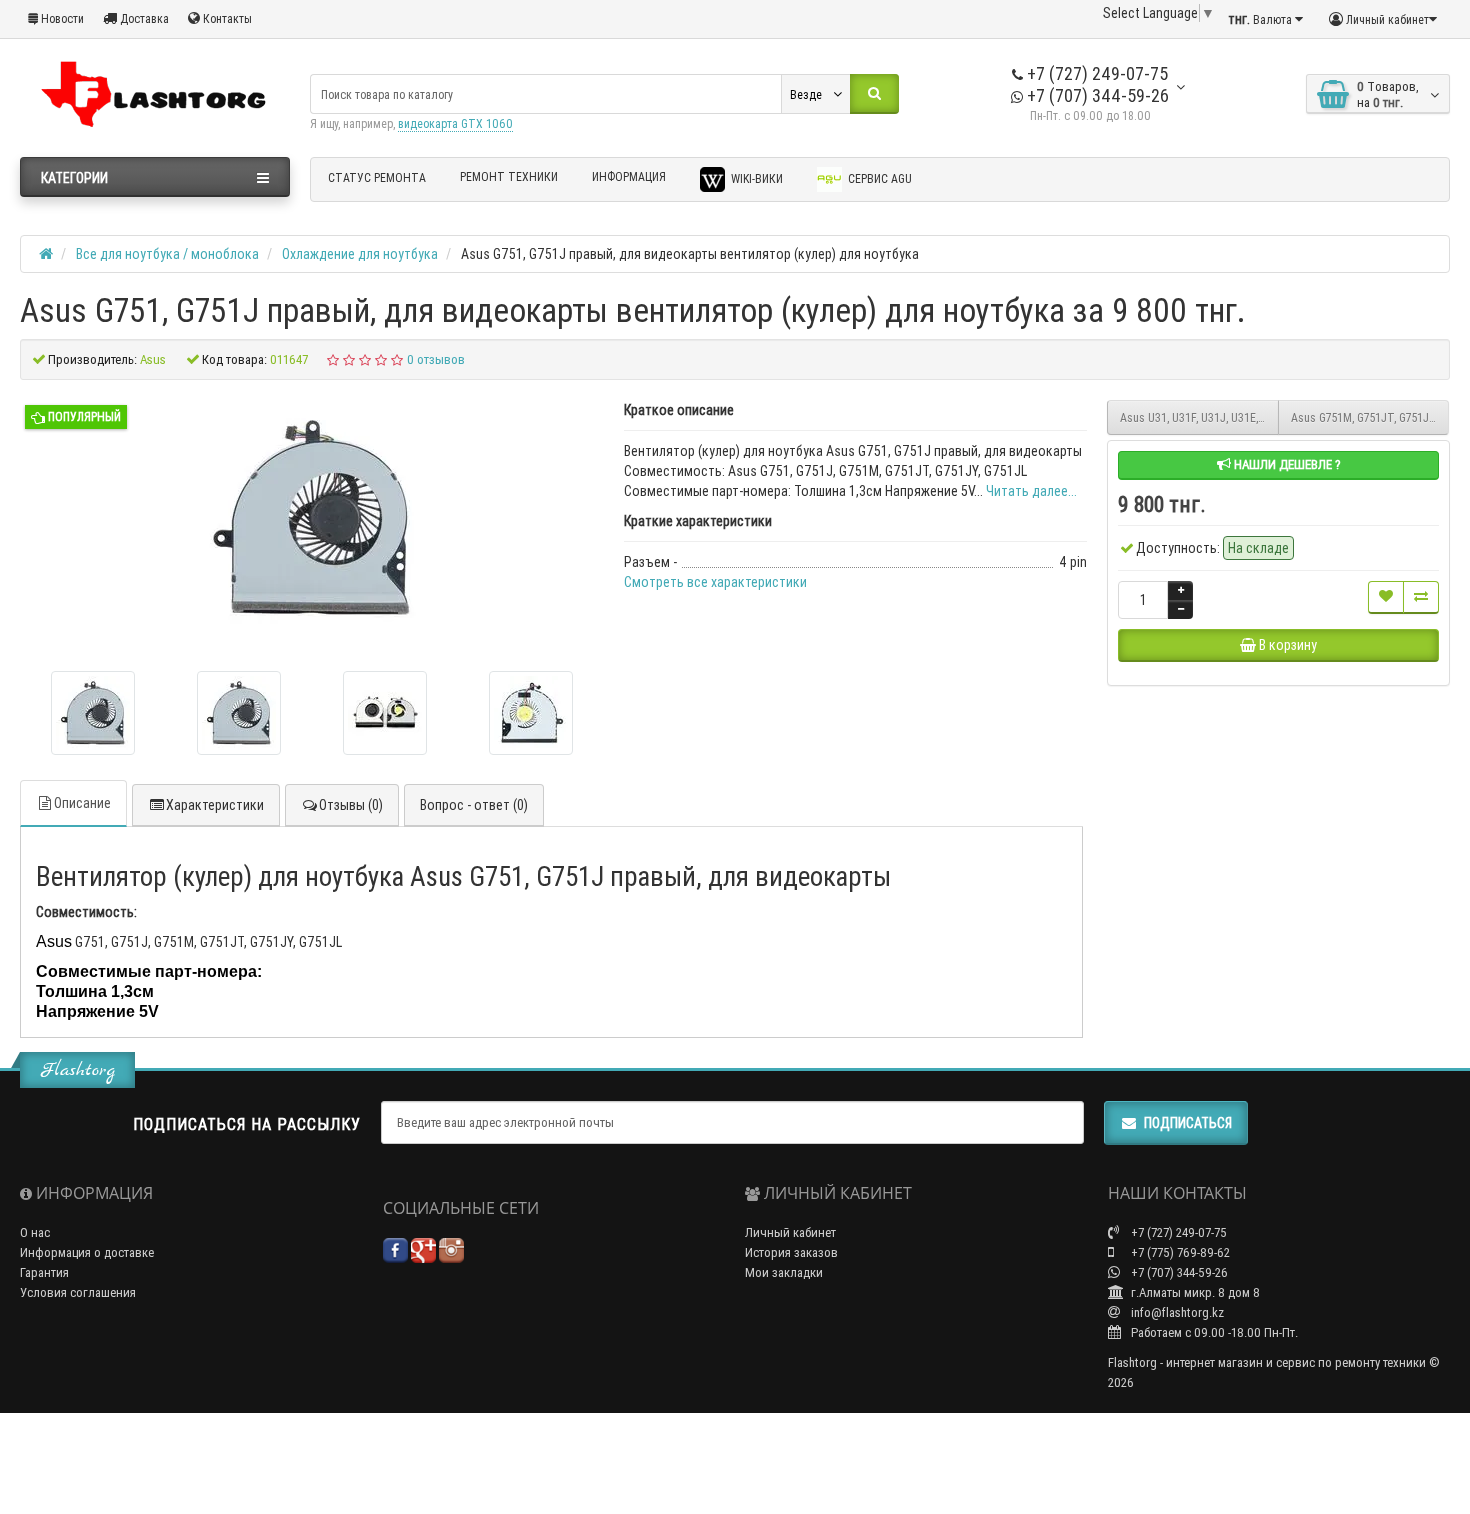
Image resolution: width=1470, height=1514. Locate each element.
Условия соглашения (78, 1292)
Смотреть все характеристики (715, 582)
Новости (61, 18)
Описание (82, 803)
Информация (629, 176)
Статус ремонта (377, 177)
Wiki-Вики (755, 178)
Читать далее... (1031, 491)
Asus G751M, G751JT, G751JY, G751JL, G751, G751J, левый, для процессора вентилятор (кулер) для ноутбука (1370, 417)
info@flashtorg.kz (1176, 1312)
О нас (35, 1232)
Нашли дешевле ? (1286, 464)
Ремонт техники (509, 176)
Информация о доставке (87, 1252)
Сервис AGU (878, 178)
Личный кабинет (790, 1232)
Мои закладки (784, 1272)
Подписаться (1188, 1123)
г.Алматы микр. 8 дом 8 (1194, 1292)
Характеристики (215, 805)
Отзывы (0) (351, 805)
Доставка (143, 18)
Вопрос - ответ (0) (474, 805)
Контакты (226, 18)
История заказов (791, 1252)
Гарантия (44, 1272)
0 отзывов (436, 359)
